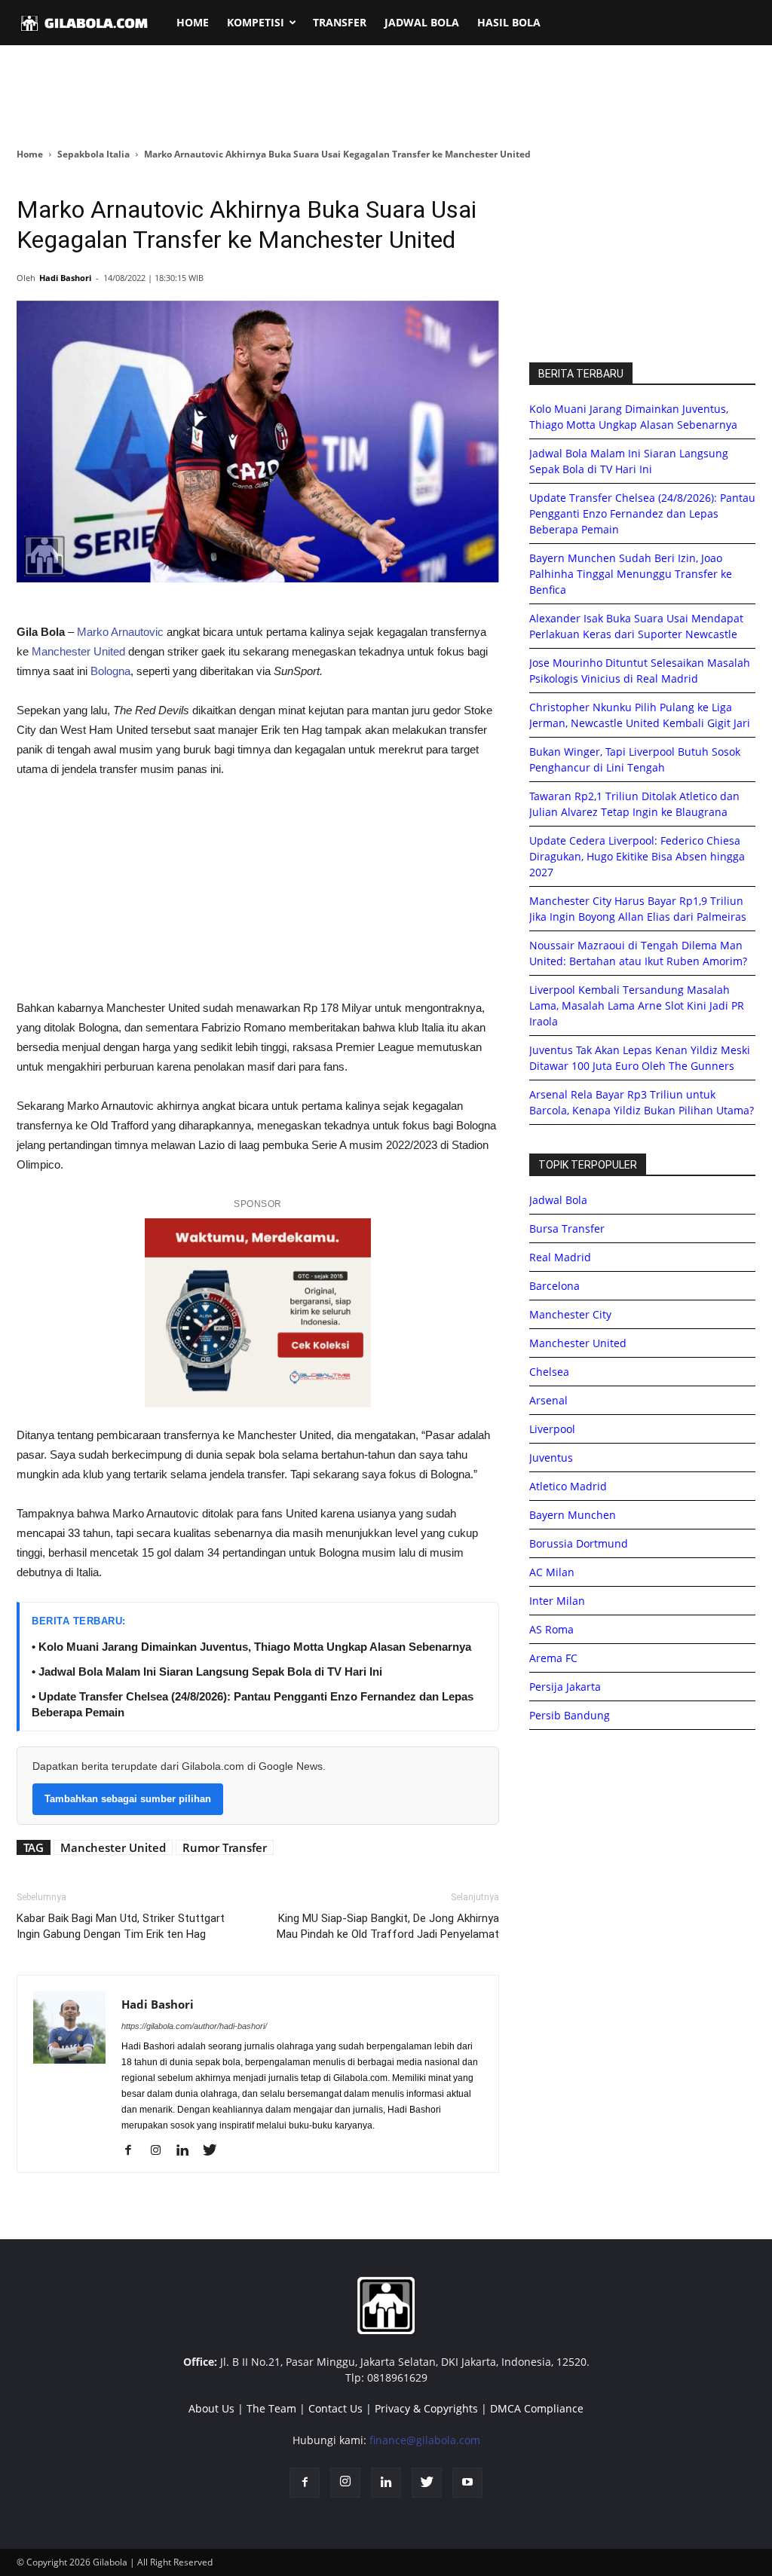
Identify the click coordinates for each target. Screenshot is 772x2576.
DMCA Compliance (537, 2408)
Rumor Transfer (225, 1847)
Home (30, 154)
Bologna (110, 671)
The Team (271, 2408)
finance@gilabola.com (425, 2440)
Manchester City (570, 1314)
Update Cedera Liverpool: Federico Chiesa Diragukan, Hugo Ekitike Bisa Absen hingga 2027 (637, 856)
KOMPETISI (256, 22)
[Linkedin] (188, 2151)
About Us (211, 2408)
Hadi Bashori (65, 278)
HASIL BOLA (509, 22)
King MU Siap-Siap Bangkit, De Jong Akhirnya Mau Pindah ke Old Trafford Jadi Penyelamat (388, 1926)
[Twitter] (215, 2151)
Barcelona (554, 1286)
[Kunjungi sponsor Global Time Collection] (258, 1313)
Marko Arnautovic (120, 632)
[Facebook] (134, 2151)
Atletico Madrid (568, 1486)
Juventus (551, 1458)
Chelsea (549, 1372)
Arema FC (553, 1658)
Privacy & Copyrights (426, 2408)
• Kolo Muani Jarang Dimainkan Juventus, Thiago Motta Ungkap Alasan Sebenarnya (251, 1647)
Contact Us (335, 2408)
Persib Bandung (570, 1715)
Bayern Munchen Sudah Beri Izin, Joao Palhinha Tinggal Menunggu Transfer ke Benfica (631, 574)
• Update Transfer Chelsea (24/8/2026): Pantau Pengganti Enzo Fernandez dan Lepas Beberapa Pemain (253, 1704)
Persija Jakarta (565, 1687)
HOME (193, 22)
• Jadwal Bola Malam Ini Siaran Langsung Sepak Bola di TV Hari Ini (207, 1671)
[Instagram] (161, 2151)
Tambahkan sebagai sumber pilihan (128, 1799)
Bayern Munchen (573, 1515)
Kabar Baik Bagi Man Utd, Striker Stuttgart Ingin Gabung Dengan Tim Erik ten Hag (121, 1926)
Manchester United (78, 651)
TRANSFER (340, 22)
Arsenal (548, 1400)
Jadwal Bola (558, 1200)
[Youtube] (467, 2483)
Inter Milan (557, 1601)
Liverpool (552, 1429)
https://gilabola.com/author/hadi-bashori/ (194, 2026)
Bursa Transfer (567, 1228)
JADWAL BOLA (422, 22)
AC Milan (552, 1572)
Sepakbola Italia (93, 154)
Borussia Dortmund (579, 1543)
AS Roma (551, 1629)
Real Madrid (560, 1257)
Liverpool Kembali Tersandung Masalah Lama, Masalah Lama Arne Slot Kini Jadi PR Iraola (637, 1005)
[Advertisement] (386, 97)
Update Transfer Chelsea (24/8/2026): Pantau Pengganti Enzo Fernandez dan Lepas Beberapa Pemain (642, 513)
